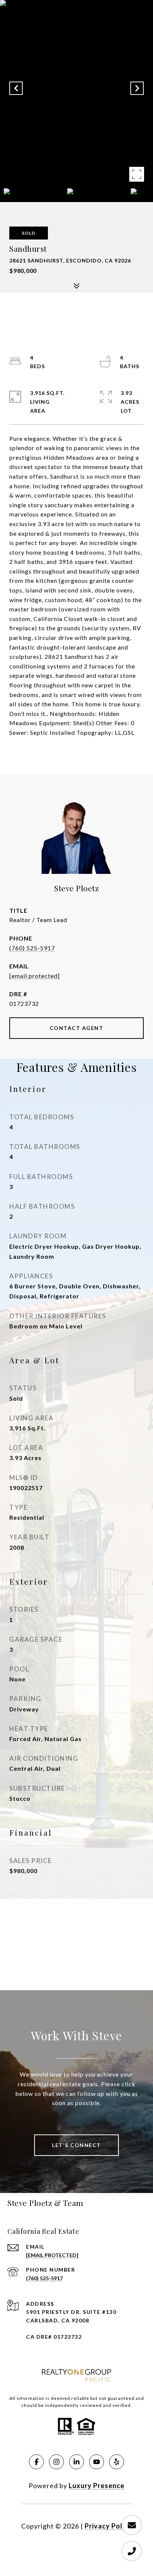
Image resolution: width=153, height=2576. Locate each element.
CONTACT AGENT (77, 1028)
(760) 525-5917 (32, 948)
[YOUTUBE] (97, 2462)
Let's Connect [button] (76, 2145)
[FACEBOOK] (36, 2462)
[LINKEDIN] (76, 2462)
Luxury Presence (97, 2486)
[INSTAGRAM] (56, 2462)
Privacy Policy (108, 2526)
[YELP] (117, 2462)
